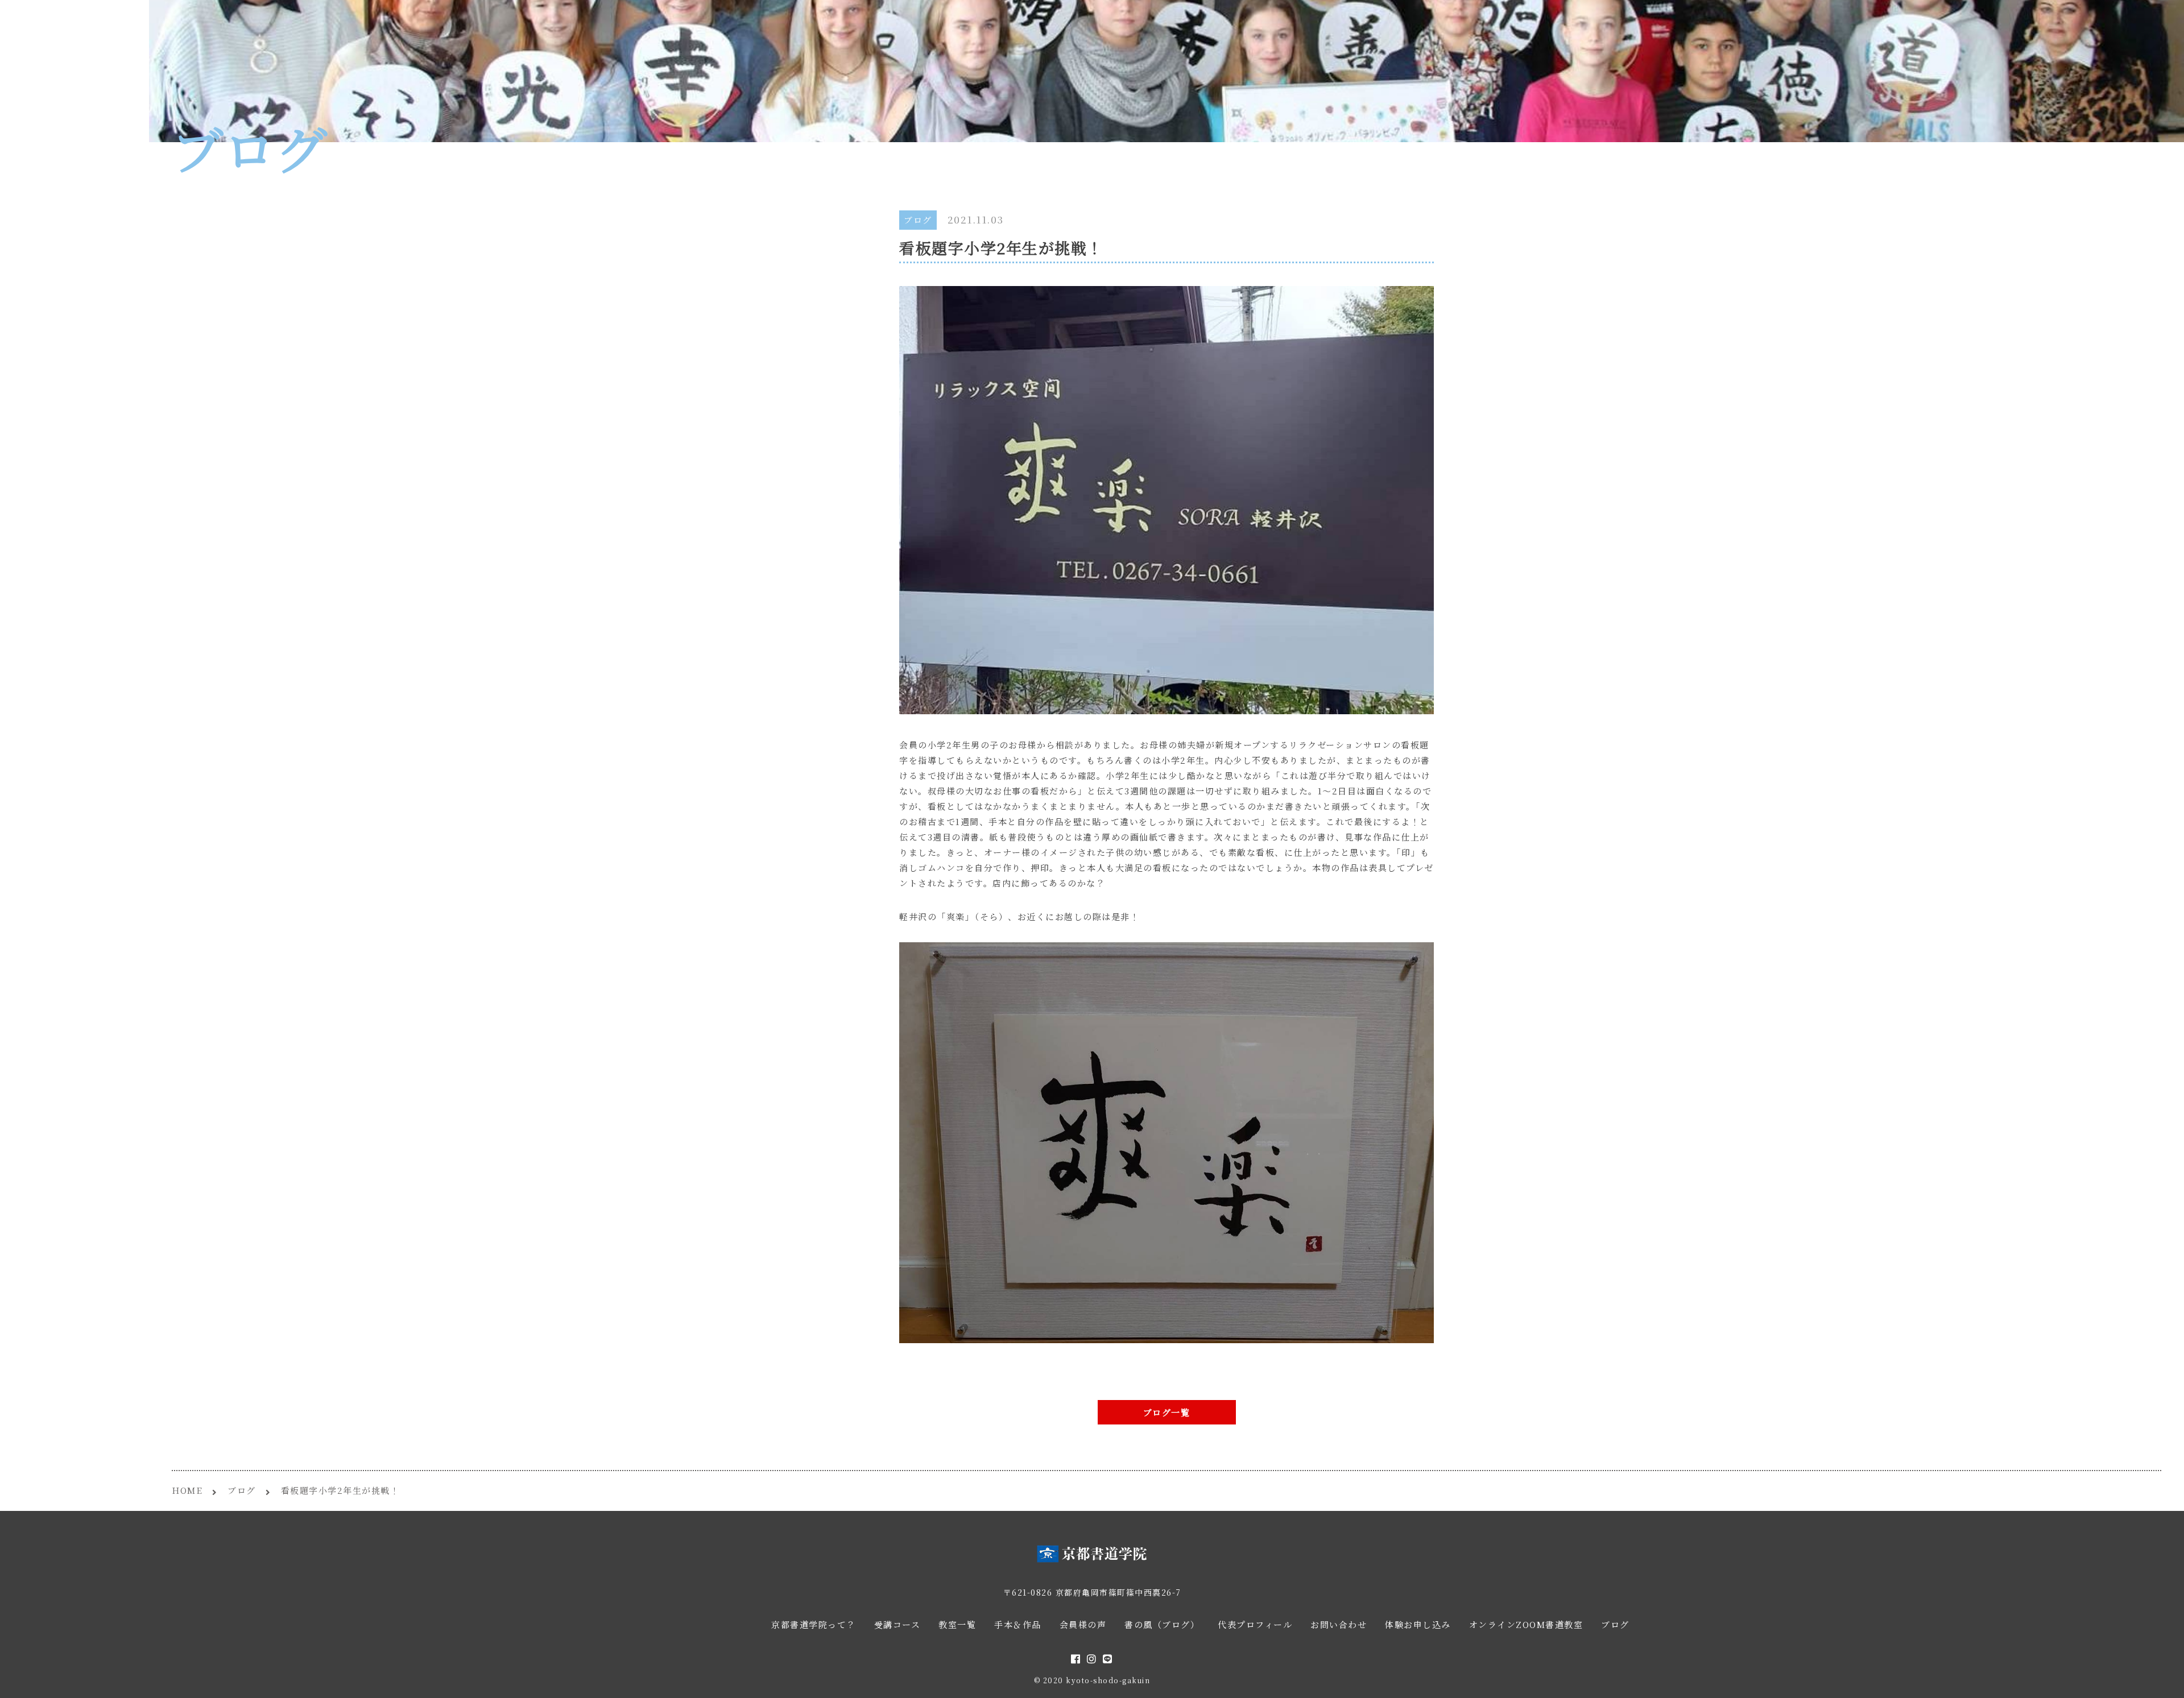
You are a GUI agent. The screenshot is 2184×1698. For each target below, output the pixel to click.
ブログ (918, 220)
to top (2161, 1679)
